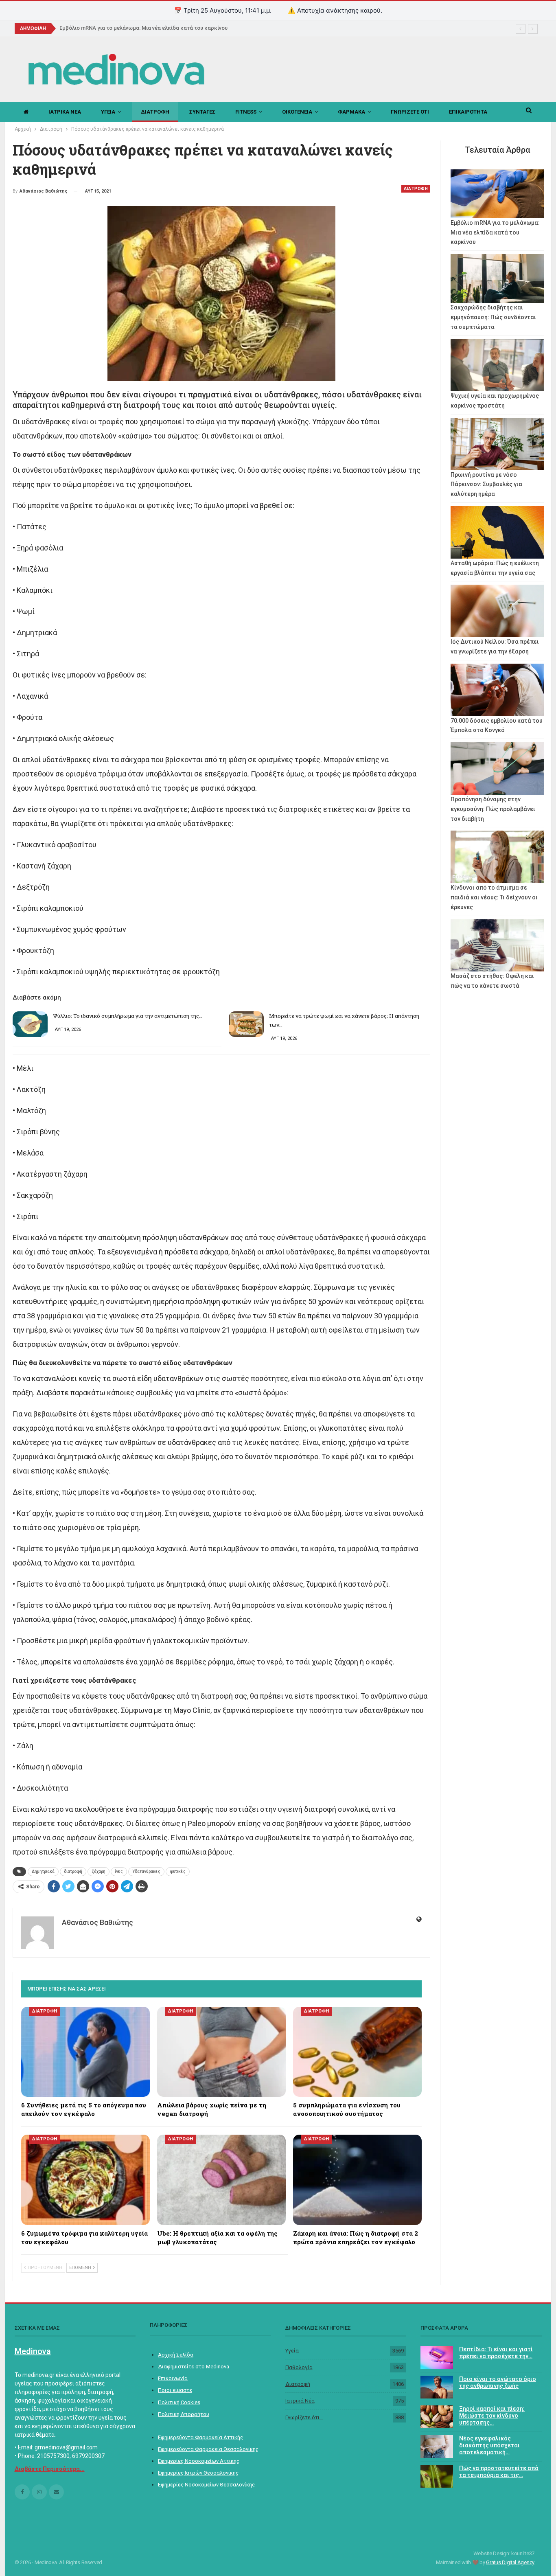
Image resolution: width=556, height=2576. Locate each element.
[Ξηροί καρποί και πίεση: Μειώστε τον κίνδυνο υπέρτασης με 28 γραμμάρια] (437, 2417)
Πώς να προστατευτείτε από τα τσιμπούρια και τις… (499, 2472)
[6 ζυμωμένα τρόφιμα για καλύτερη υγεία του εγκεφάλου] (85, 2180)
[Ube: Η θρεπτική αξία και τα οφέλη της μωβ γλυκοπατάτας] (221, 2180)
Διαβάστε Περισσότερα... (50, 2469)
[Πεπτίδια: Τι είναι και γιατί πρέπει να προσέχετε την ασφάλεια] (437, 2357)
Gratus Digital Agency (510, 2562)
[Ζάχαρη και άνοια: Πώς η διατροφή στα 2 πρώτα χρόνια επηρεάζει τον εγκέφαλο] (357, 2180)
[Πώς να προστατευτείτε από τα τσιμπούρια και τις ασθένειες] (437, 2476)
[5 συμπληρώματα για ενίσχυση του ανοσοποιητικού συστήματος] (357, 2052)
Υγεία (292, 2351)
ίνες (119, 1871)
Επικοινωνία (173, 2378)
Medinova (33, 2351)
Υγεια (108, 112)
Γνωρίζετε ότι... (304, 2417)
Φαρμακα (351, 112)
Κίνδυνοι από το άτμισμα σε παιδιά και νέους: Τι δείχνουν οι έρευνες (494, 897)
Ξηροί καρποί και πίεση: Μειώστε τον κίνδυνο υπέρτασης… (492, 2416)
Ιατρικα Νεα (65, 112)
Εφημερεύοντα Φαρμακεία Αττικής (200, 2437)
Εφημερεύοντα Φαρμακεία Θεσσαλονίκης (208, 2449)
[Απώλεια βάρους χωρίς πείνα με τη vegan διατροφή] (221, 2052)
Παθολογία (299, 2367)
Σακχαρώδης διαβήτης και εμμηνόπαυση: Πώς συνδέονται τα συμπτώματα (493, 317)
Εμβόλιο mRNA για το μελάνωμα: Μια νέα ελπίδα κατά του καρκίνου (143, 28)
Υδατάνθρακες (146, 1871)
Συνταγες (202, 112)
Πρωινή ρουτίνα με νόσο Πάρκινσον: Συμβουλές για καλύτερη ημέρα (486, 485)
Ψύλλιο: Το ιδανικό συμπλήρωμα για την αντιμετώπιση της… (128, 1016)
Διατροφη (155, 112)
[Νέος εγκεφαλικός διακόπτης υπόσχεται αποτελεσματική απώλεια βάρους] (437, 2447)
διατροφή (73, 1871)
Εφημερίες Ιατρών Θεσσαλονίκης (198, 2473)
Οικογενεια (297, 112)
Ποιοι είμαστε (175, 2390)
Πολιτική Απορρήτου (184, 2414)
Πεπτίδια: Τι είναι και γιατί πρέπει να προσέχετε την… (496, 2353)
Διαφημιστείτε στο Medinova (194, 2367)
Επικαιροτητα (468, 112)
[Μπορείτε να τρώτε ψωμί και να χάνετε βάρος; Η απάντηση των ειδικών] (246, 1024)
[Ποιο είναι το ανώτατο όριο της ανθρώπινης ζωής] (437, 2387)
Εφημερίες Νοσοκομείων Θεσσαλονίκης (206, 2485)
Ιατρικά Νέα (300, 2401)
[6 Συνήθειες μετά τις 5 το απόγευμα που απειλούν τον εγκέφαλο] (85, 2052)
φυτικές (178, 1871)
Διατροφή (298, 2384)
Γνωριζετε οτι (410, 112)
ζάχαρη (99, 1871)
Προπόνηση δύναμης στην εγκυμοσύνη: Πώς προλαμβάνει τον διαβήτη (493, 809)
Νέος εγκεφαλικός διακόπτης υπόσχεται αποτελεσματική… (489, 2445)
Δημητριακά (43, 1871)
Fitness (246, 112)
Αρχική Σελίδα (176, 2355)
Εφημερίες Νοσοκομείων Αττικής (199, 2461)
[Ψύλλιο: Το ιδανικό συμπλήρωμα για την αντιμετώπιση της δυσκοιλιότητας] (30, 1024)
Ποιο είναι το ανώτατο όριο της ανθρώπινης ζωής (498, 2382)
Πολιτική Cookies (179, 2402)
